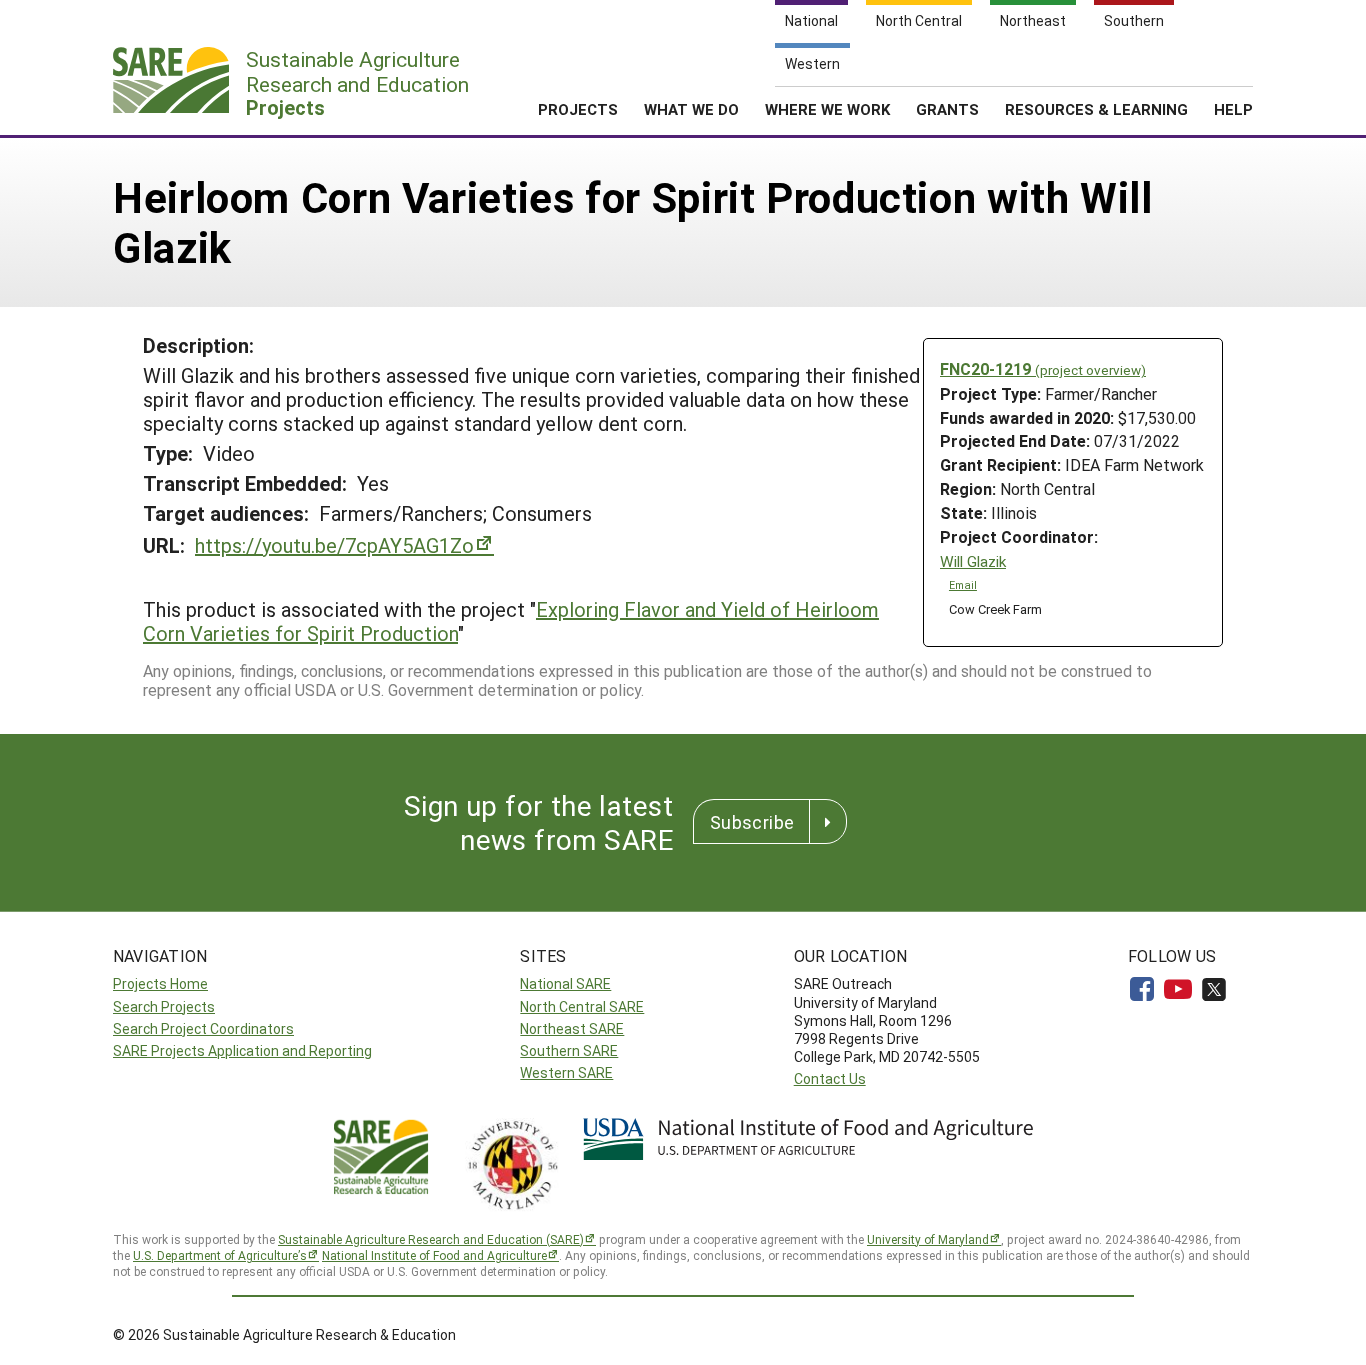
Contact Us (830, 1078)
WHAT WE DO (691, 109)
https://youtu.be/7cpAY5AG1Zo (334, 545)
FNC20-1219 (1043, 368)
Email (963, 585)
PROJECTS (578, 109)
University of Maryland (928, 1239)
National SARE (565, 983)
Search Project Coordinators (203, 1028)
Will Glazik (973, 561)
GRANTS (947, 109)
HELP (1233, 109)
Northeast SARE (572, 1028)
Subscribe (752, 822)
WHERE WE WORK (827, 109)
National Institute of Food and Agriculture (434, 1255)
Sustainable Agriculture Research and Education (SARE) (431, 1239)
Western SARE (566, 1072)
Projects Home (160, 983)
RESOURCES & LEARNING (1096, 109)
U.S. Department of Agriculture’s (220, 1255)
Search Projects (164, 1006)
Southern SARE (569, 1050)
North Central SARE (582, 1006)
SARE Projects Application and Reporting (242, 1050)
